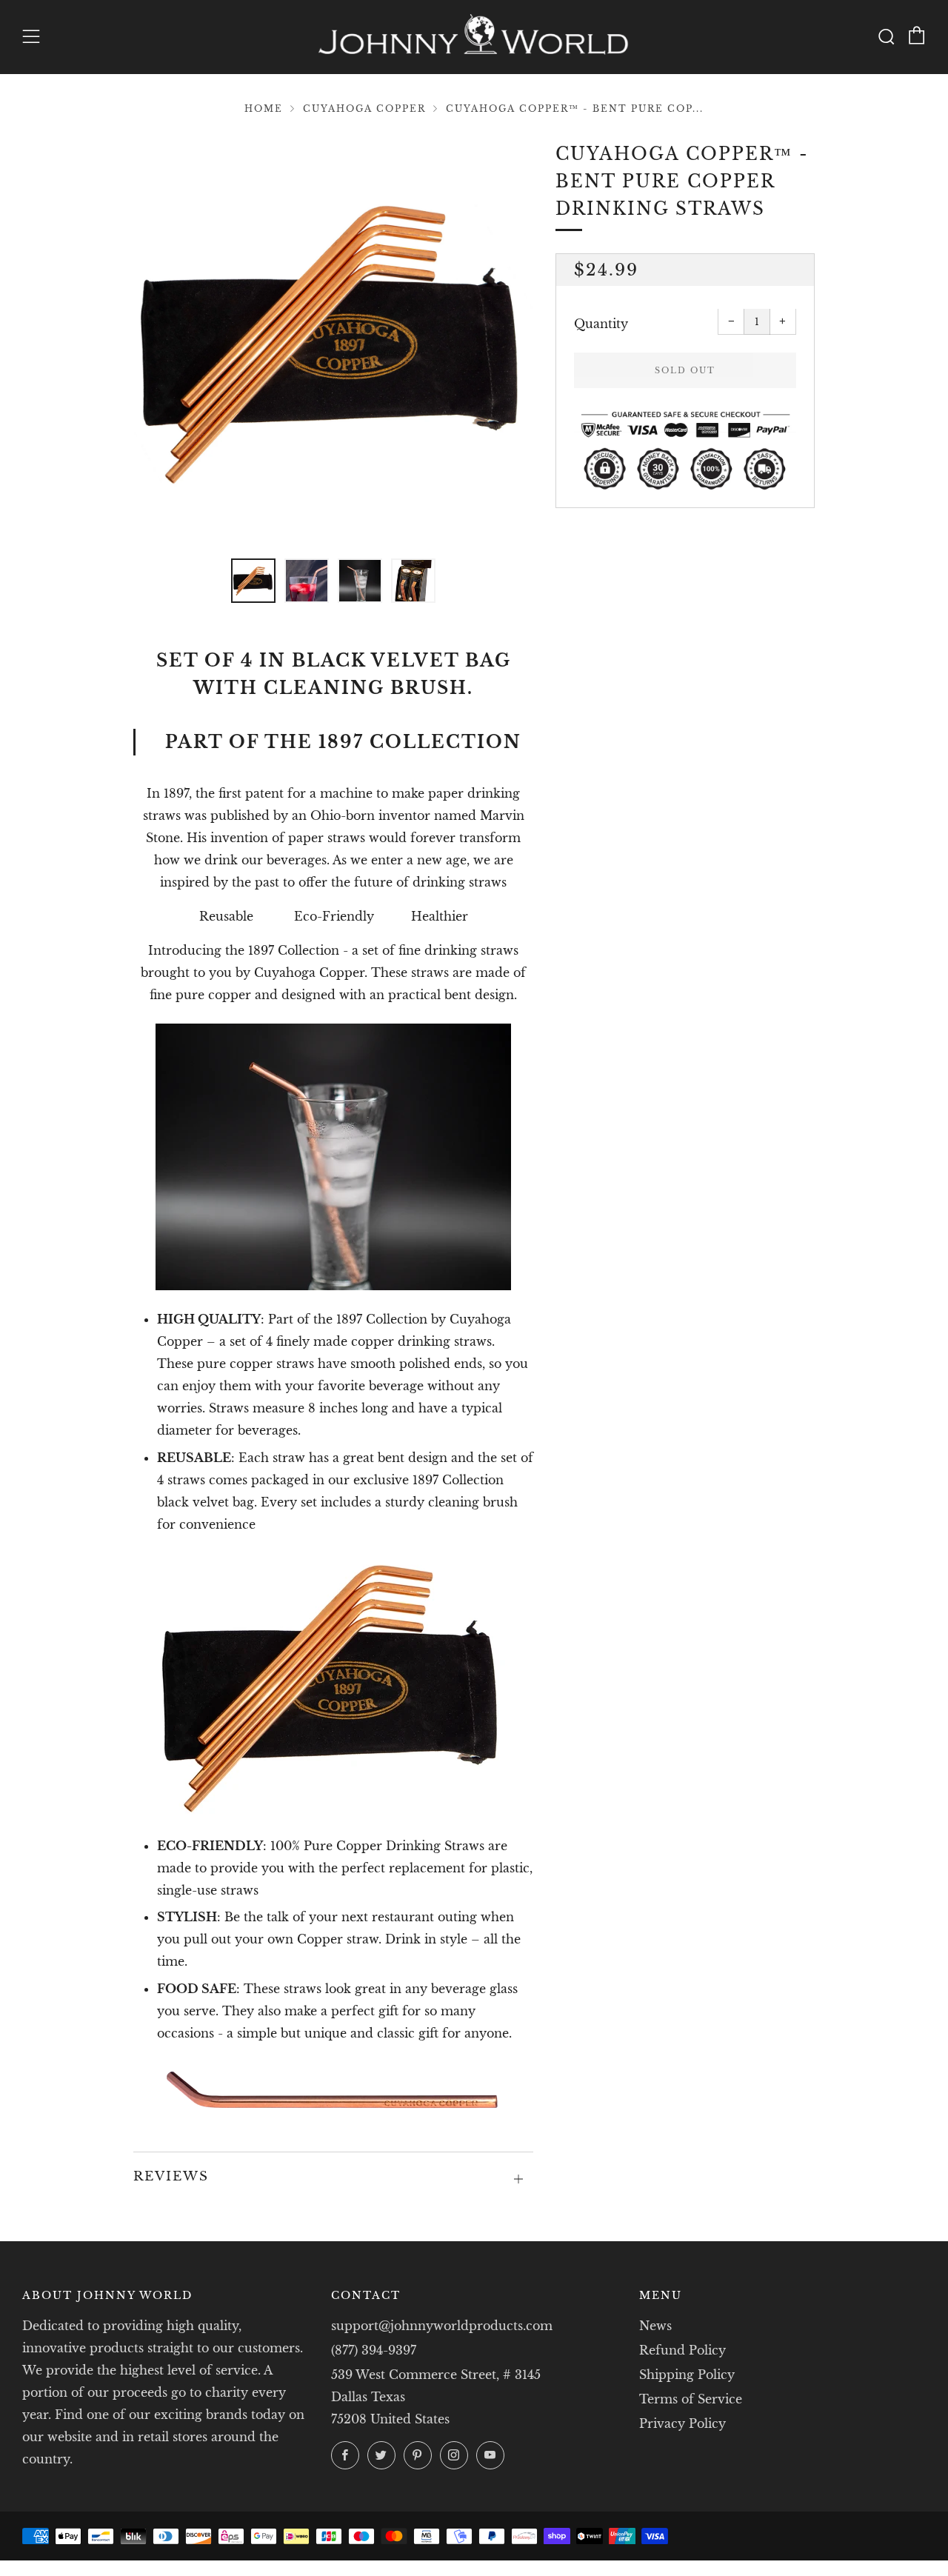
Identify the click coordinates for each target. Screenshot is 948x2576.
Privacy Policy (682, 2423)
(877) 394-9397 (374, 2350)
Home (264, 109)
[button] (253, 581)
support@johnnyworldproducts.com (442, 2326)
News (655, 2326)
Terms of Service (691, 2399)
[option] (333, 341)
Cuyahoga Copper (364, 109)
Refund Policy (682, 2350)
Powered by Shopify (702, 2567)
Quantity (601, 324)
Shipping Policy (687, 2375)
